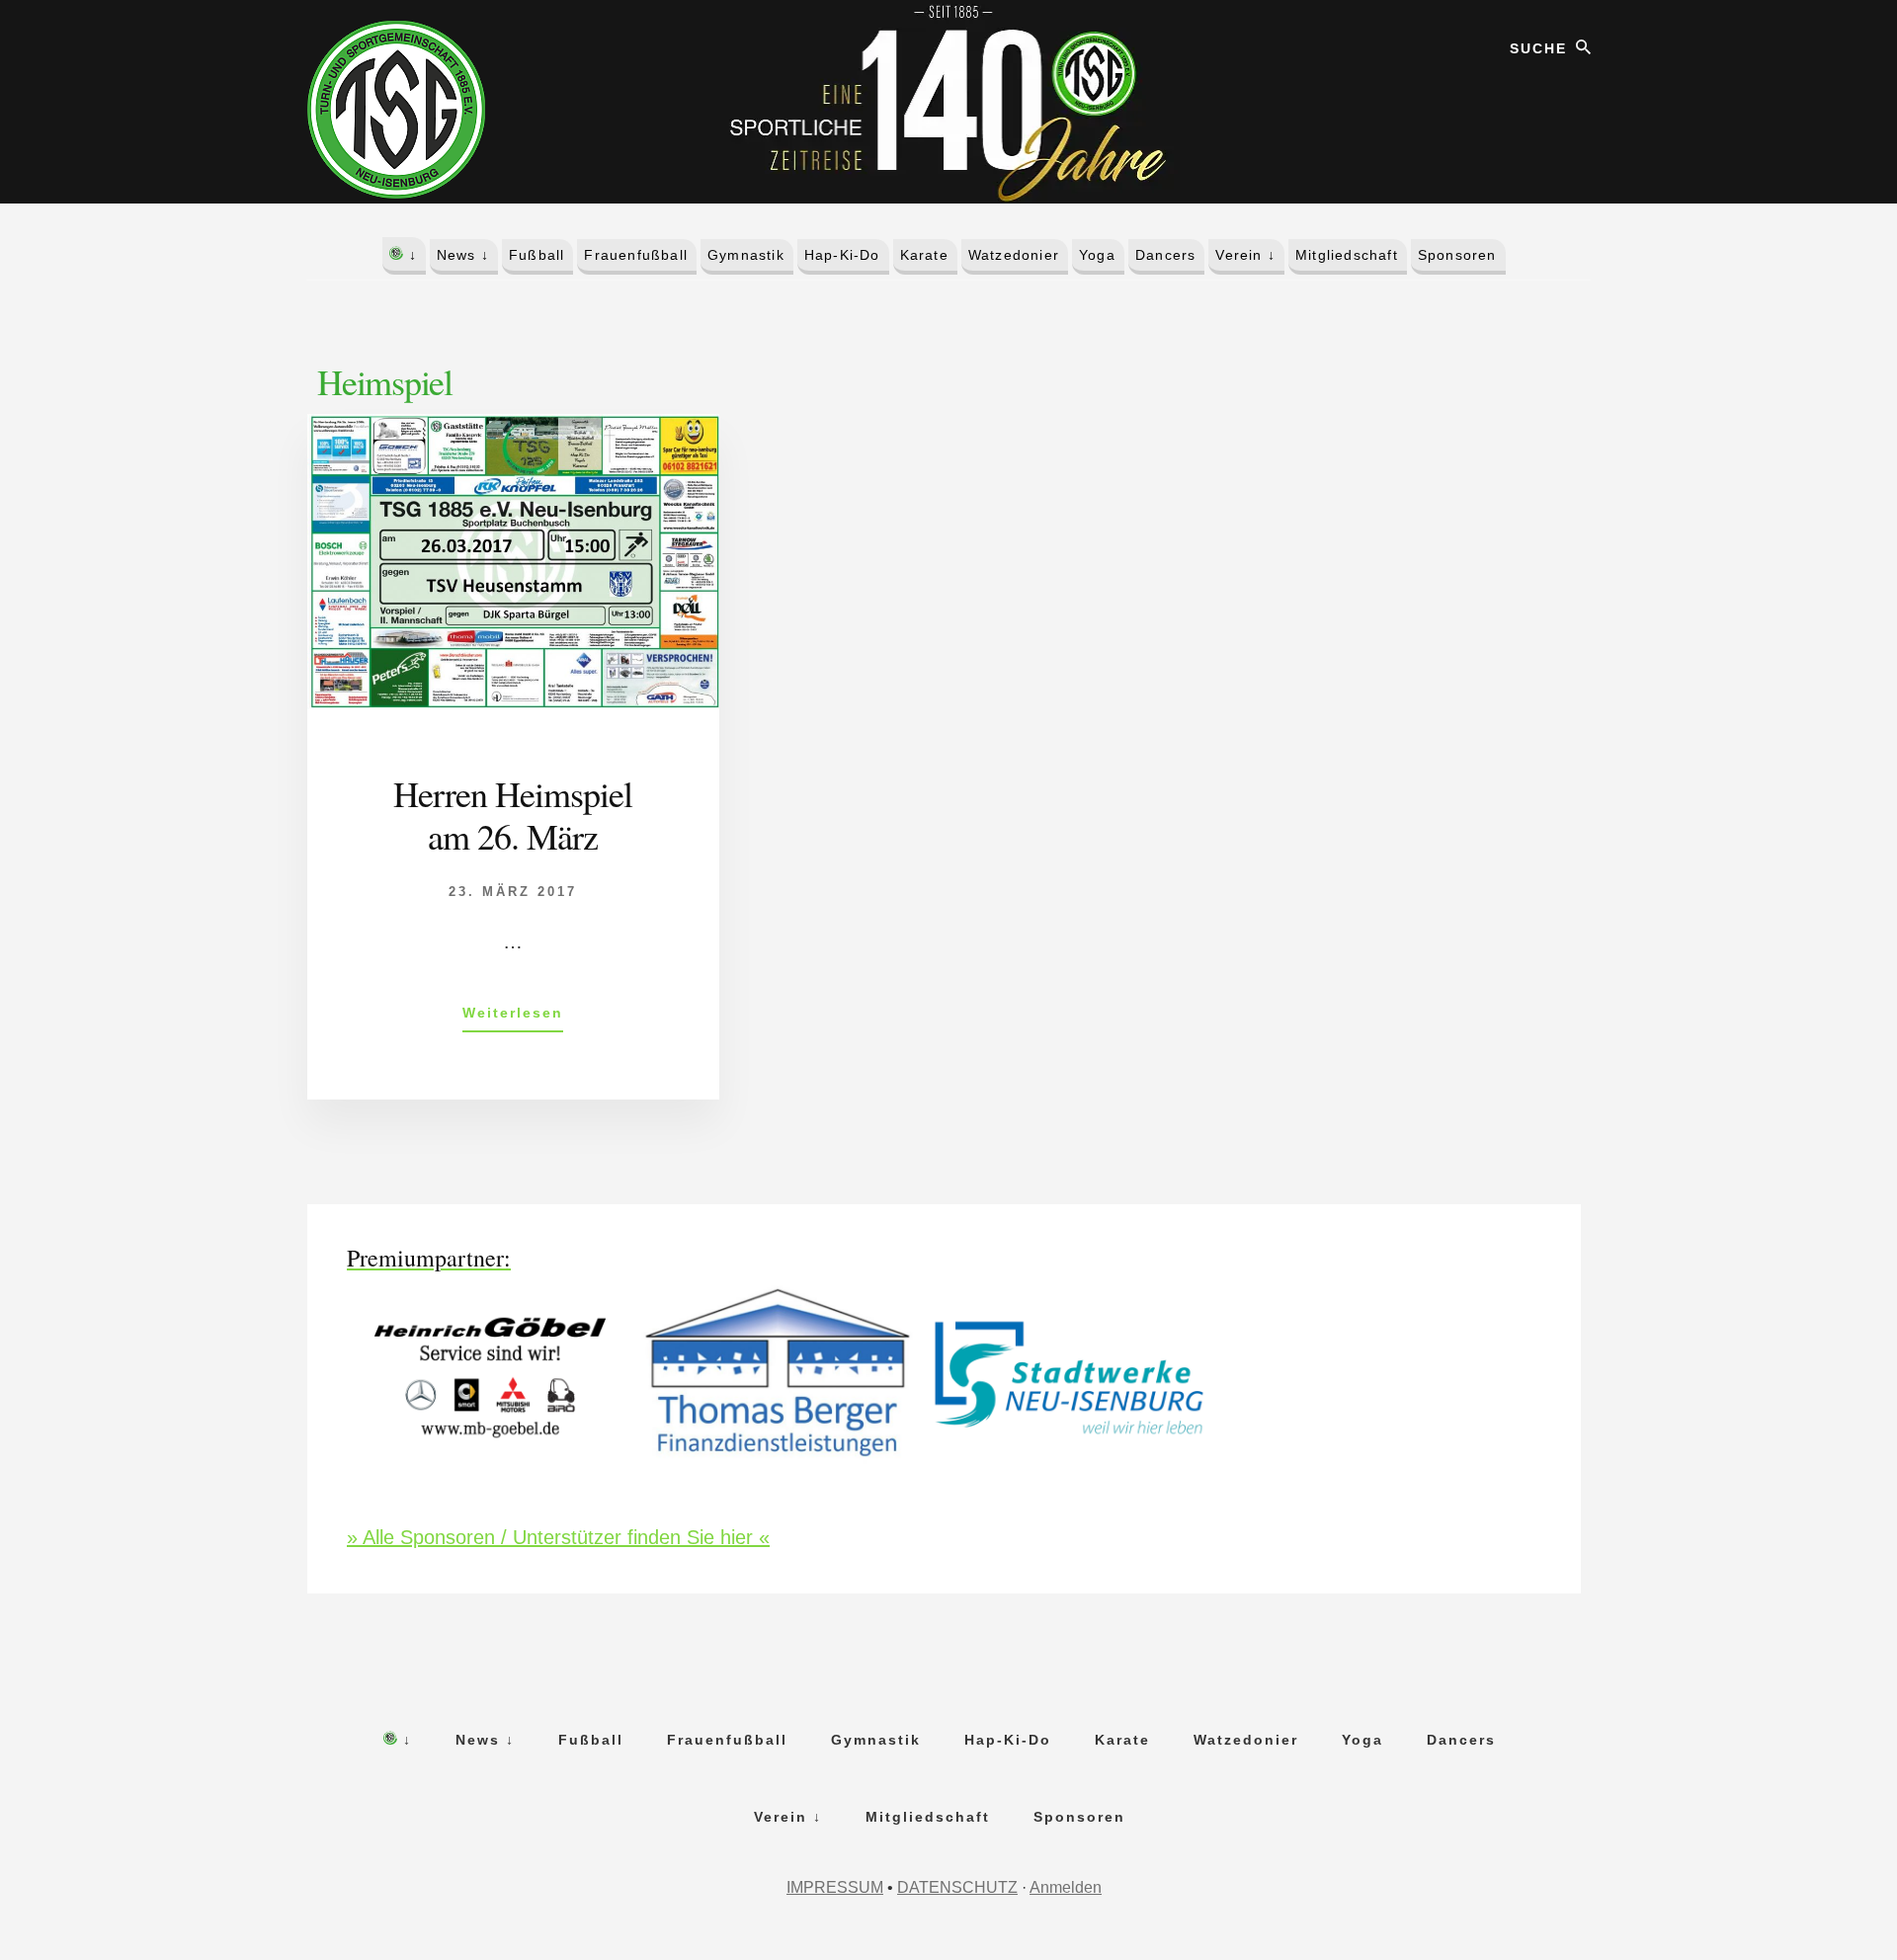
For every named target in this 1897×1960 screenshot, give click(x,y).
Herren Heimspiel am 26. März (513, 815)
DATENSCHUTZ (957, 1887)
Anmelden (1066, 1887)
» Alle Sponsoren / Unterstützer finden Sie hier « (558, 1537)
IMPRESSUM (835, 1887)
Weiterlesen (513, 1018)
